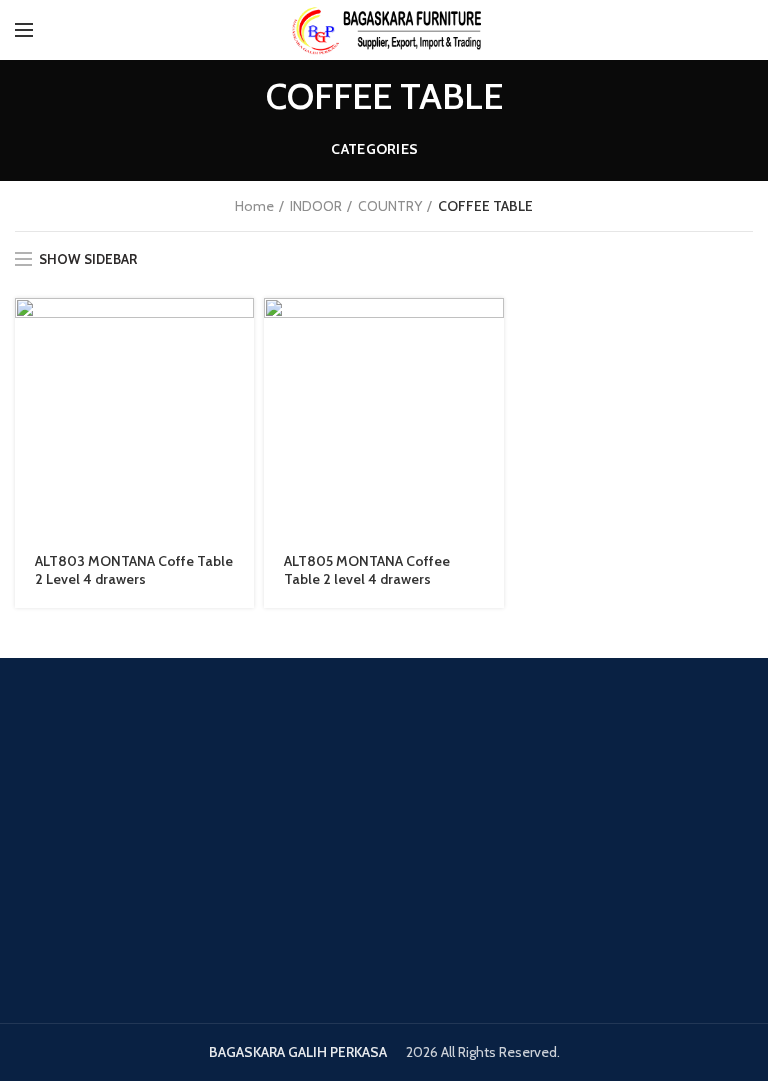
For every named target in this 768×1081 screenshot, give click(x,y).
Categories (374, 149)
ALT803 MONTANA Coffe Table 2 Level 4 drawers (134, 570)
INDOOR (316, 206)
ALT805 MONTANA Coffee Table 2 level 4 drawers (367, 570)
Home (254, 206)
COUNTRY (390, 206)
